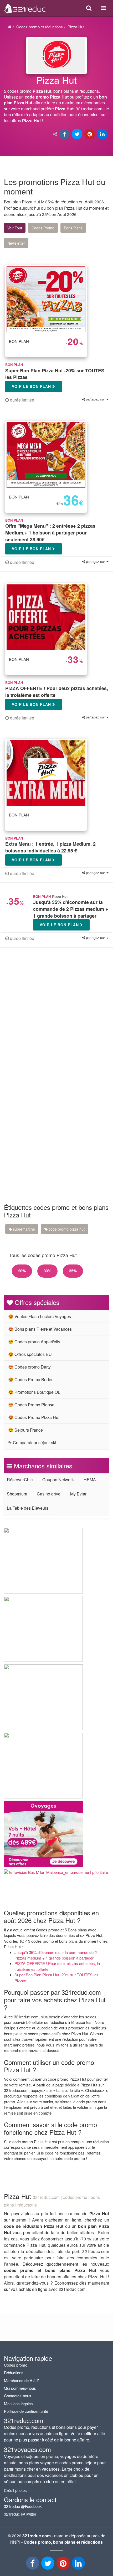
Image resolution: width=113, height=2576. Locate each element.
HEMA (90, 1480)
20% (22, 1271)
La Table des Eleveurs (28, 1508)
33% (47, 1271)
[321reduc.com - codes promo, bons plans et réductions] (25, 7)
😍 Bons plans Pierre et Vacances (40, 1329)
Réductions (14, 2372)
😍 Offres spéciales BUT (31, 1354)
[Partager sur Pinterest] (90, 134)
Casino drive (49, 1494)
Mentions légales (18, 2403)
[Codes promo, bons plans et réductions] (56, 101)
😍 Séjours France (25, 1430)
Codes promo (16, 2365)
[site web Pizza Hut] (56, 55)
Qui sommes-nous (20, 2388)
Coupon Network (58, 1480)
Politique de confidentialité (26, 2411)
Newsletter (16, 243)
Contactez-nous (18, 2396)
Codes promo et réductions (40, 27)
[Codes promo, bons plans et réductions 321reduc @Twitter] (48, 2565)
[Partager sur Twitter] (78, 134)
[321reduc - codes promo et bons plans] (64, 2565)
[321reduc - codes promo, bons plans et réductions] (79, 2565)
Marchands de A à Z (21, 2380)
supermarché (23, 1229)
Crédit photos (15, 2490)
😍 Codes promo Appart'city (34, 1342)
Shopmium (17, 1494)
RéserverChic (20, 1480)
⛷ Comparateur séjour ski (32, 1443)
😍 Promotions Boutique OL (34, 1392)
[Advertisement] (56, 1018)
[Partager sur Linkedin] (103, 134)
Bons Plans (73, 228)
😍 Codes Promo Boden (31, 1379)
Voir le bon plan (32, 386)
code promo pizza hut (66, 1229)
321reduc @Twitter (20, 2514)
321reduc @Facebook (23, 2506)
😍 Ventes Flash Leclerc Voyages (40, 1316)
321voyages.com (27, 2449)
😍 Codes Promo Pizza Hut (34, 1417)
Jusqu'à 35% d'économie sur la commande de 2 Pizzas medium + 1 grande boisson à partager (56, 1955)
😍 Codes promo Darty (29, 1367)
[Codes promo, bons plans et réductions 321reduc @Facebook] (33, 2565)
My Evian (79, 1494)
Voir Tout (15, 228)
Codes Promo (43, 228)
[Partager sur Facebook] (65, 134)
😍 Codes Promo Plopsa (31, 1405)
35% (73, 1271)
